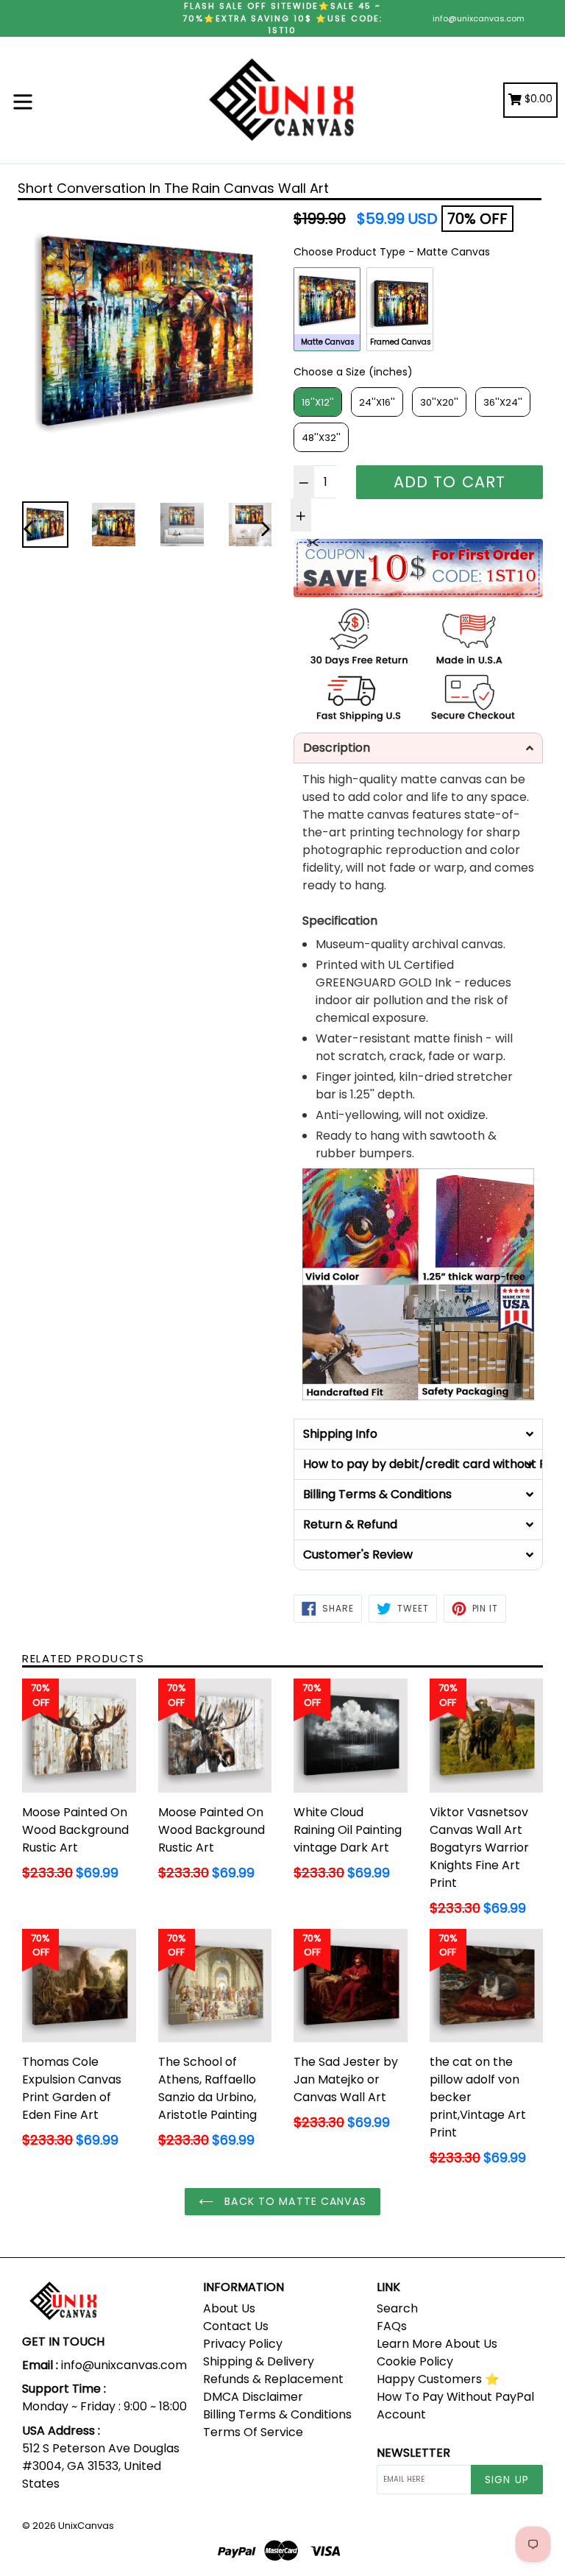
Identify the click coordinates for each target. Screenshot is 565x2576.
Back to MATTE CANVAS (294, 2201)
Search (397, 2308)
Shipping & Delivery (259, 2361)
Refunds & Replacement (273, 2379)
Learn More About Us (437, 2344)
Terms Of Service (253, 2432)
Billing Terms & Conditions (277, 2414)
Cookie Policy (415, 2361)
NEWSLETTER (413, 2453)
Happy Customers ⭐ (438, 2379)
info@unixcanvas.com (479, 18)
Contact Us (236, 2326)
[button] (418, 748)
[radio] (327, 309)
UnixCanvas (86, 2526)
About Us (229, 2308)
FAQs (392, 2326)
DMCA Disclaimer (253, 2397)
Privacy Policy (243, 2344)
